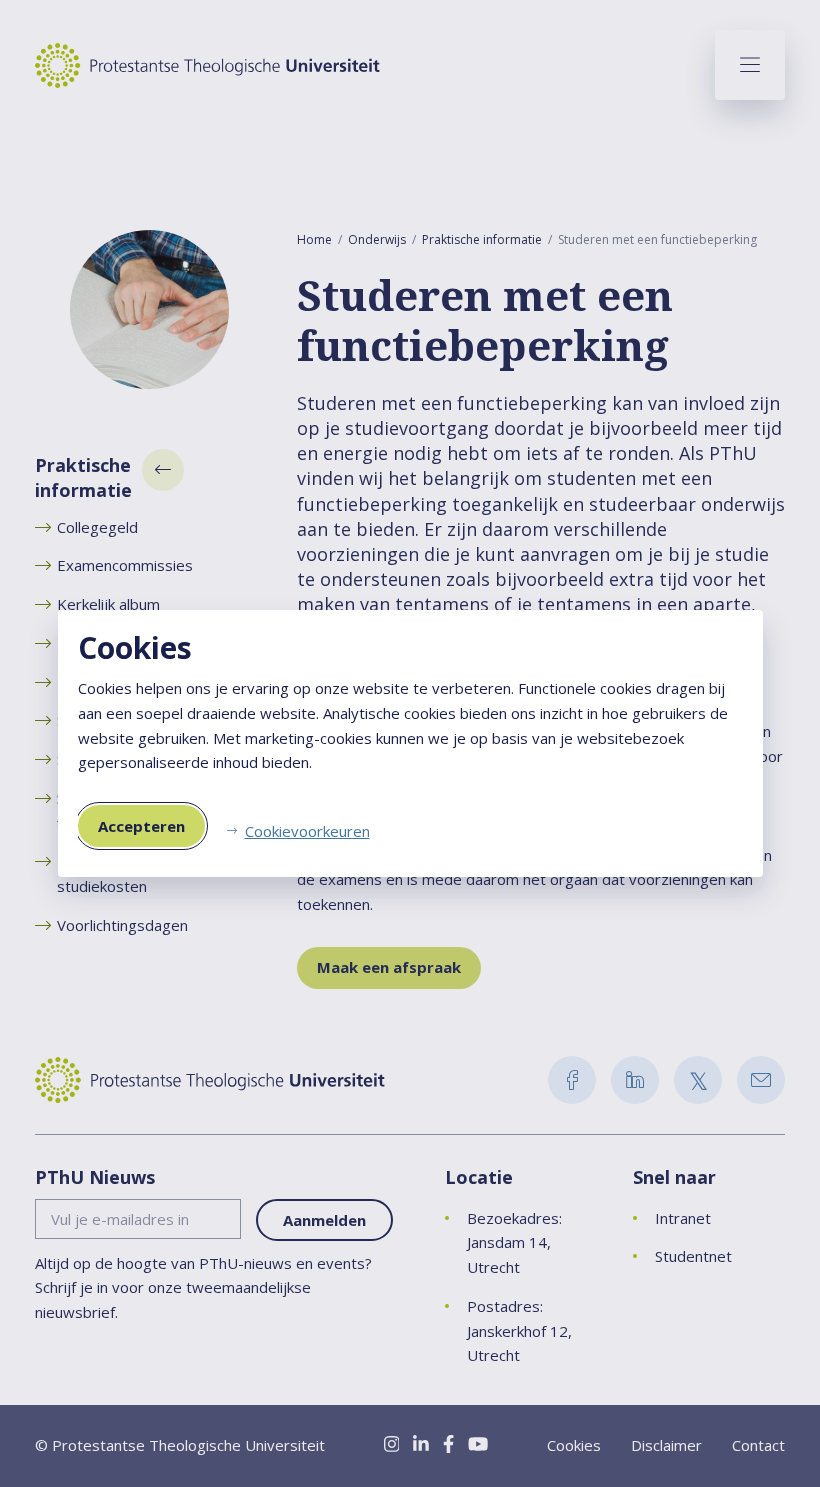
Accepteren (141, 826)
